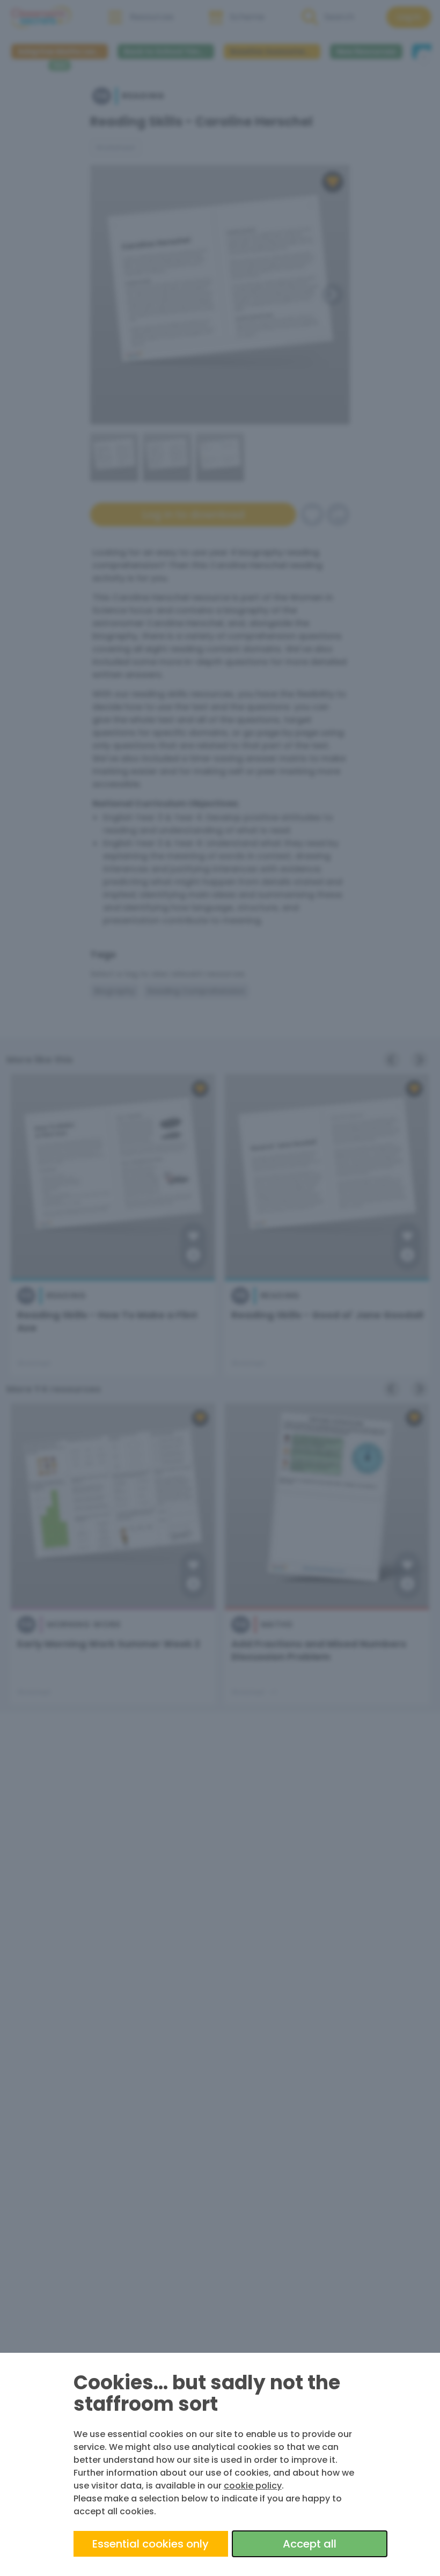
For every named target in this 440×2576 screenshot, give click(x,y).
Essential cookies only (151, 2544)
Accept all (310, 2544)
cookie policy (253, 2486)
